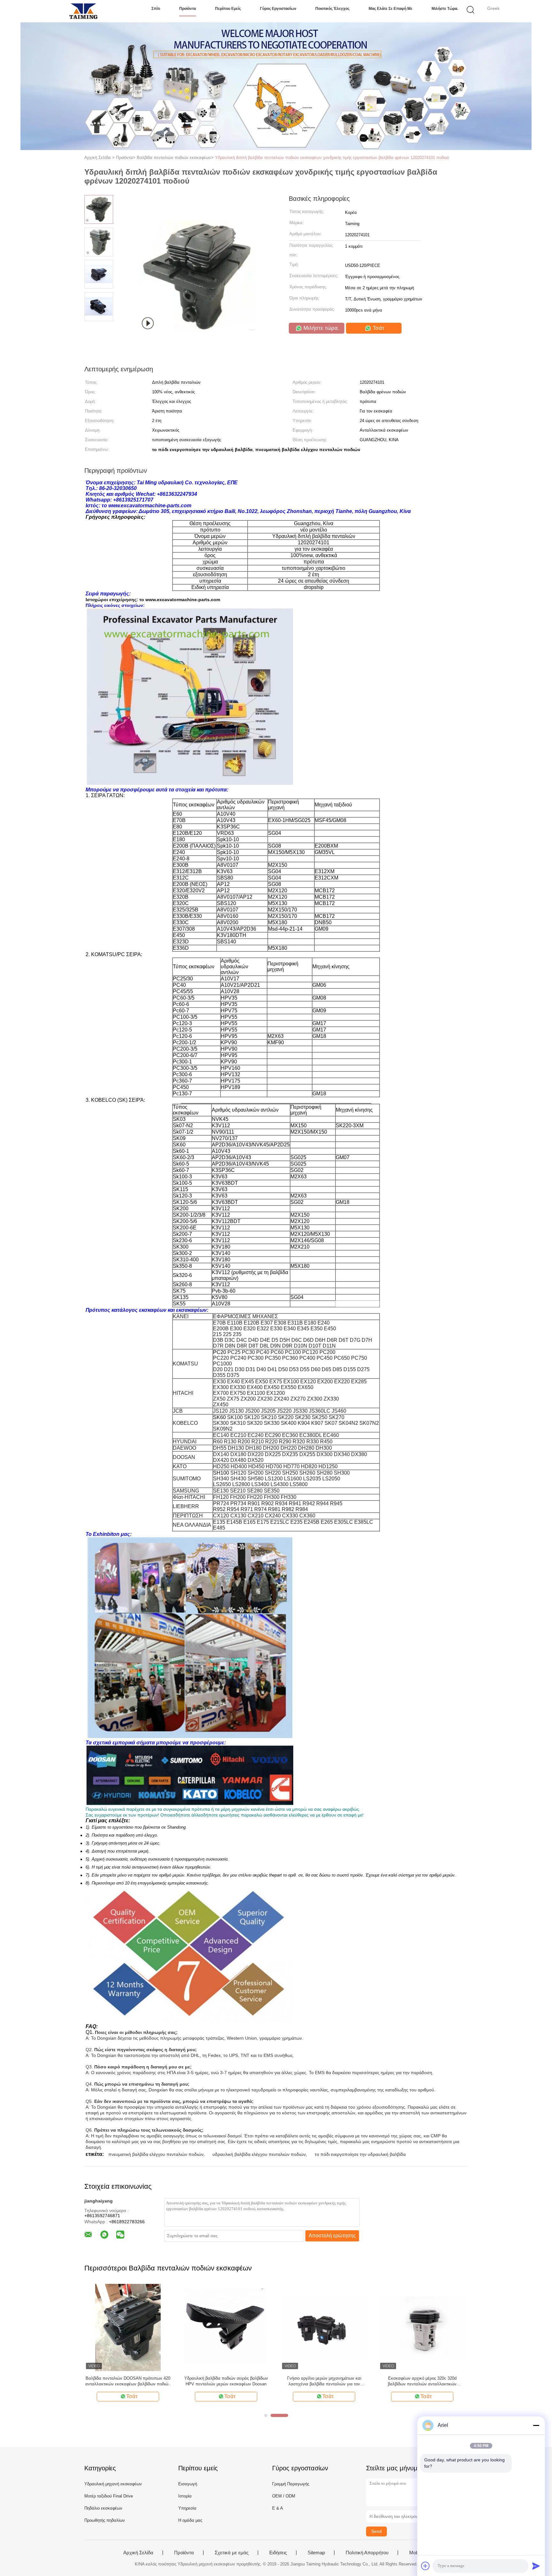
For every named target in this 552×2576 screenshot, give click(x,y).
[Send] (536, 2566)
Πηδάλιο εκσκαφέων (103, 2508)
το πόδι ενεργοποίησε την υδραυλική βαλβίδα (360, 2154)
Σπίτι (156, 9)
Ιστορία (185, 2496)
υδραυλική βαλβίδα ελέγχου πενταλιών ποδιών (259, 2154)
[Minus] (536, 2425)
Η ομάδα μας (190, 2520)
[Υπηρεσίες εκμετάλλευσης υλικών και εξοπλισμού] (422, 2327)
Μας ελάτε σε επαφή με (391, 9)
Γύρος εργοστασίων (278, 9)
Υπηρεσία (187, 2508)
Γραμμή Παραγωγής (291, 2484)
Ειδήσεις (278, 2553)
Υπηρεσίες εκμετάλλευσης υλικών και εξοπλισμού (422, 2381)
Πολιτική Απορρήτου (367, 2553)
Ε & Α (278, 2508)
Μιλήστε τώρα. (445, 9)
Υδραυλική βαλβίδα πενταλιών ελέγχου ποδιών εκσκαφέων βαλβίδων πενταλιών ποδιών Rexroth (128, 2381)
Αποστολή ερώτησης (332, 2236)
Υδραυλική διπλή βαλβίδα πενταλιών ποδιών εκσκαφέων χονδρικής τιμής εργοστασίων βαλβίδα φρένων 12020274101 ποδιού (332, 158)
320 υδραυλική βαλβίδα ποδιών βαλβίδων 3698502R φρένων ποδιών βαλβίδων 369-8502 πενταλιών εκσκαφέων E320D (226, 2381)
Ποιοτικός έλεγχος (332, 9)
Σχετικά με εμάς (232, 2553)
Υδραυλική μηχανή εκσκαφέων (113, 2484)
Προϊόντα (188, 9)
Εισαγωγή (188, 2484)
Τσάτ (378, 328)
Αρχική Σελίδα (138, 2553)
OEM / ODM (284, 2496)
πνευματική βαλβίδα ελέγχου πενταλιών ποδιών (156, 2154)
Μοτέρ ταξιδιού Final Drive (109, 2496)
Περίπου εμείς (228, 9)
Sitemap (316, 2553)
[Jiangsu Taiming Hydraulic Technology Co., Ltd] (84, 11)
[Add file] (425, 2566)
